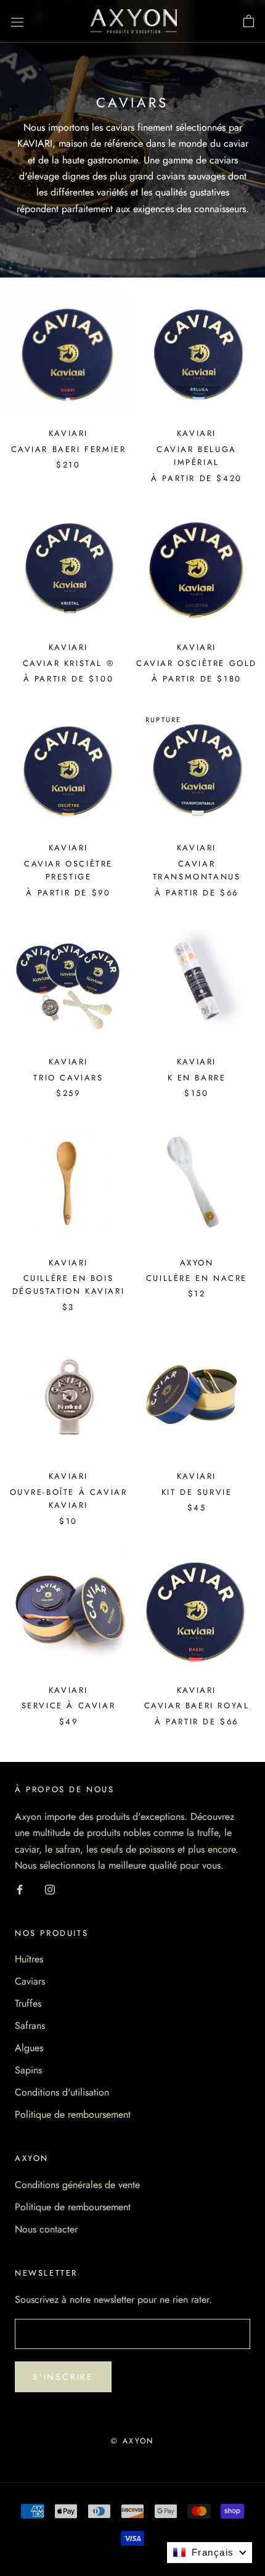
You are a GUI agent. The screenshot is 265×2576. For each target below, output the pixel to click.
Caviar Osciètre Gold (197, 663)
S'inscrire (63, 2377)
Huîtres (29, 1959)
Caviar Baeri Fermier (69, 449)
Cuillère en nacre (197, 1278)
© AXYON (132, 2441)
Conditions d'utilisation (62, 2092)
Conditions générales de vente (77, 2185)
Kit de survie (197, 1492)
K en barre (197, 1078)
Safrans (30, 2026)
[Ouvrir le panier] (249, 22)
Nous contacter (46, 2229)
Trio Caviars (68, 1078)
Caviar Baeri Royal (197, 1706)
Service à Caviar (69, 1706)
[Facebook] (20, 1888)
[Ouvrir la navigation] (17, 22)
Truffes (28, 2003)
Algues (29, 2048)
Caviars (30, 1981)
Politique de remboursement (73, 2114)
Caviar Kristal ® (69, 663)
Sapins (28, 2070)
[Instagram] (50, 1888)
